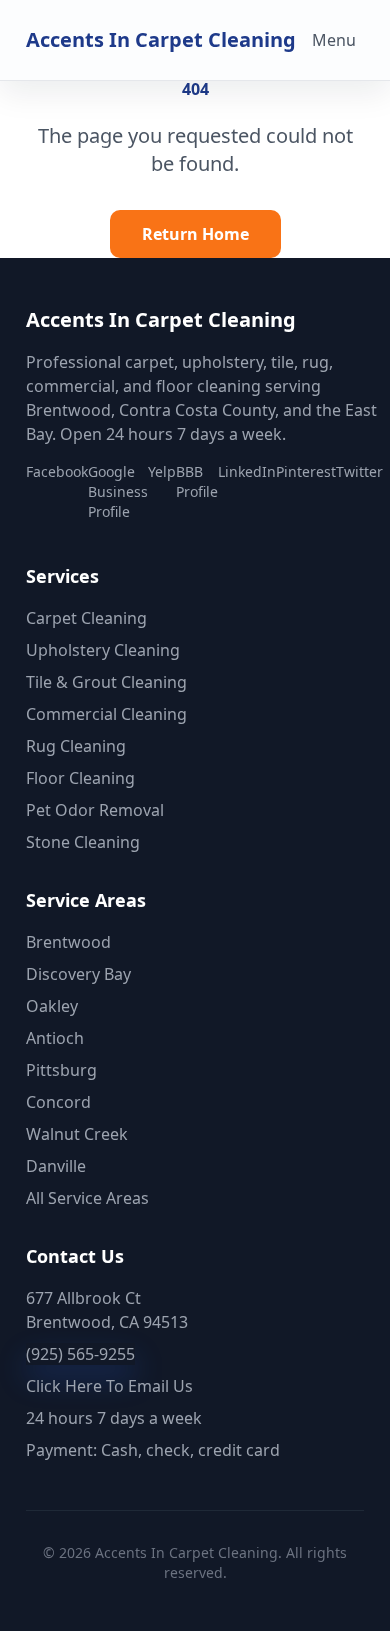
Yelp (162, 471)
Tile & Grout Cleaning (106, 682)
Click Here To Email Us (109, 1386)
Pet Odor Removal (95, 810)
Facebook (57, 471)
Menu (334, 40)
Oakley (52, 1006)
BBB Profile (197, 481)
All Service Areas (87, 1198)
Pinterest (306, 471)
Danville (56, 1166)
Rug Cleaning (76, 746)
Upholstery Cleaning (103, 650)
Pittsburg (61, 1070)
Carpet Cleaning (86, 618)
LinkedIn (247, 471)
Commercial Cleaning (106, 714)
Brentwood (68, 942)
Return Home (195, 234)
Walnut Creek (77, 1134)
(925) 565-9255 (80, 1354)
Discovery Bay (78, 974)
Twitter (359, 471)
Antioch (55, 1038)
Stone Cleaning (83, 842)
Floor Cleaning (80, 778)
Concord (58, 1102)
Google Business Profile (118, 491)
